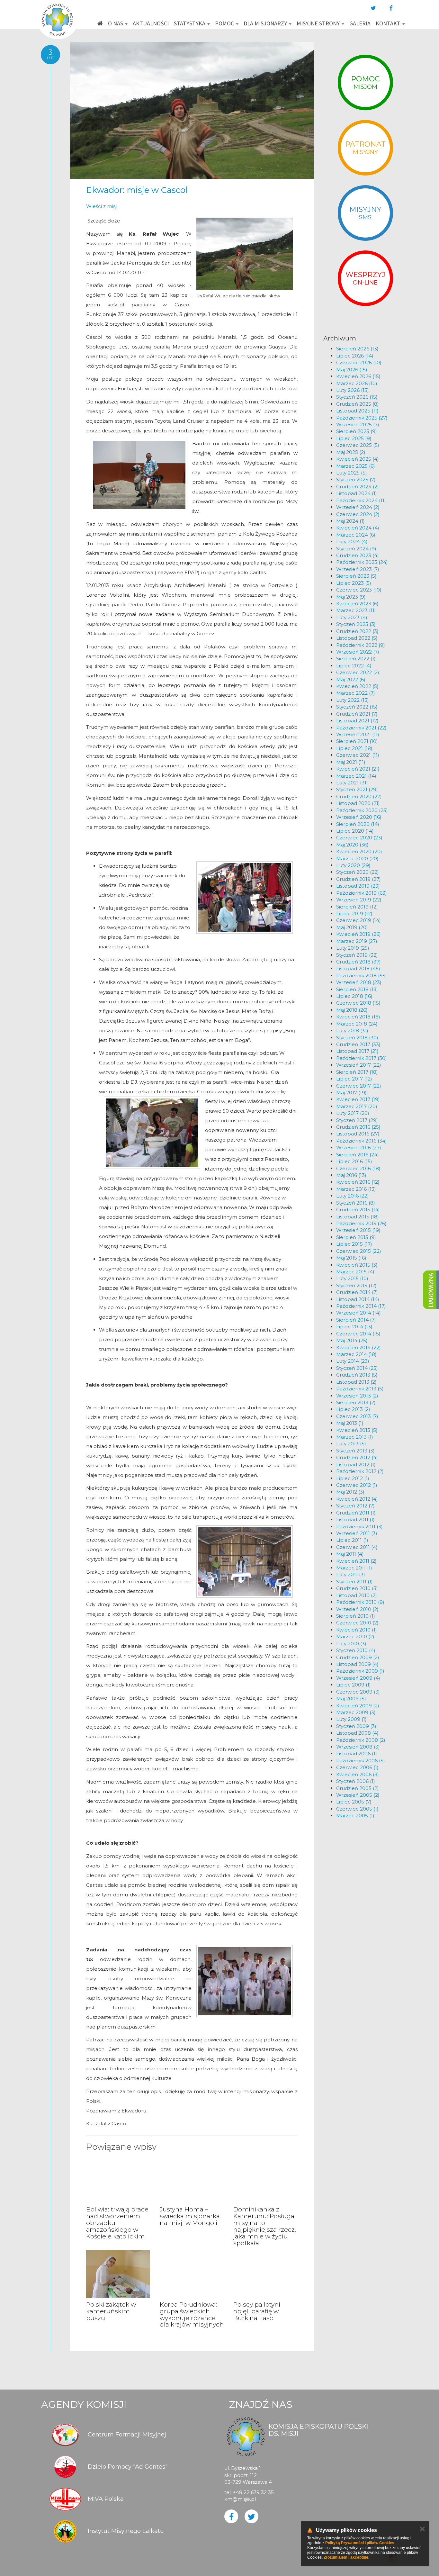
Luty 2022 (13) (353, 700)
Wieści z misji (102, 206)
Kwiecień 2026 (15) (358, 376)
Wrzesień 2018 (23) (359, 982)
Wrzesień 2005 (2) (358, 1795)
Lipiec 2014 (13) (354, 1327)
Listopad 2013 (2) (356, 1382)
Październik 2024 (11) (361, 500)
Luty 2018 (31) (352, 1030)
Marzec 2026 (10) (357, 383)
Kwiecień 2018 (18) (358, 1017)
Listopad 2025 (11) (357, 411)
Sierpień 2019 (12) (357, 907)
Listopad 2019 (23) (358, 886)
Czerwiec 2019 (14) (358, 920)
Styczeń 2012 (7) (355, 1506)
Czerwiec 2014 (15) (358, 1334)
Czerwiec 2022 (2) (358, 672)
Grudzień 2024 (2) (358, 487)
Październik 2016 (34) (362, 1141)
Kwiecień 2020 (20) (359, 851)
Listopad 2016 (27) (358, 1134)
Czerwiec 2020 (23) (359, 838)
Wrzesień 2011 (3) (357, 1533)
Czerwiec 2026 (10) (359, 362)
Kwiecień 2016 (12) (358, 1182)
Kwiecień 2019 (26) (358, 934)
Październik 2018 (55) (362, 976)
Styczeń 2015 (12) (356, 1285)
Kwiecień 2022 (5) (357, 686)
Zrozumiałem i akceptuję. (346, 2557)
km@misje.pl (240, 2499)
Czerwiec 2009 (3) (358, 1692)
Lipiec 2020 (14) (355, 831)
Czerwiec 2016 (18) (358, 1168)
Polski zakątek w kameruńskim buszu (111, 2311)
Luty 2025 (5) (352, 473)
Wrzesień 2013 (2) (357, 1396)
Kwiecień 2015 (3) (357, 1265)
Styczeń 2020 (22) (358, 872)
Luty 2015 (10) (352, 1278)
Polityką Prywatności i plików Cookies (360, 2543)
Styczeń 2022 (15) (357, 707)
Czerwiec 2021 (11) (358, 755)
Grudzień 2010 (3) (357, 1588)
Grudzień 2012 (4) (357, 1457)
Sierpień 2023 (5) (356, 576)
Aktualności (151, 23)
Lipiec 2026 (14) (355, 356)
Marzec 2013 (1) (355, 1437)
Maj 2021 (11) (351, 762)
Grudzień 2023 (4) (358, 555)
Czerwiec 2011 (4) (357, 1547)
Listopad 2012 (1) (356, 1464)
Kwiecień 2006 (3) (358, 1774)
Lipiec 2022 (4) (354, 666)
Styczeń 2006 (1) (356, 1781)
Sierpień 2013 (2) (356, 1402)
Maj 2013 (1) (350, 1423)
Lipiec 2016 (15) (354, 1161)
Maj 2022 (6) (351, 679)
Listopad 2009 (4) (357, 1664)
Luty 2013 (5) (351, 1444)
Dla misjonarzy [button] (266, 23)
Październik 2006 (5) (361, 1761)
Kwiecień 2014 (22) (358, 1347)
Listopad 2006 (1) (357, 1753)
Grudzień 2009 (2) (358, 1657)
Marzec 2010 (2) (355, 1636)
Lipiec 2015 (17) (354, 1244)
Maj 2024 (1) (350, 521)
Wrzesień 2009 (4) (358, 1678)
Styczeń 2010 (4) (356, 1650)
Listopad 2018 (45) (358, 968)
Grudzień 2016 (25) (358, 1127)
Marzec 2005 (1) (355, 1816)
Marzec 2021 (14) (356, 776)
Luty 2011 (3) (351, 1574)
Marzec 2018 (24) (357, 1024)
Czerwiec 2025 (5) (358, 445)
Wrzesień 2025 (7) (358, 425)
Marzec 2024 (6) (356, 535)
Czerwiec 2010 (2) (357, 1623)
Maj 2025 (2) (351, 452)
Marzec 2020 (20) (357, 859)
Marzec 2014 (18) (356, 1354)
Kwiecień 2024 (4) (358, 528)
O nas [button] (116, 23)
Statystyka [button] (190, 23)
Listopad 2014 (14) (358, 1299)
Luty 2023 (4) (352, 617)
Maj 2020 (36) (352, 845)
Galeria (360, 23)
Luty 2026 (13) (353, 390)
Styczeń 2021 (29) (357, 789)
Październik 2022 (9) (361, 645)
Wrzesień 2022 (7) (358, 652)
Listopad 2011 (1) (355, 1519)
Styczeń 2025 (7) (356, 479)
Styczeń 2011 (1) (354, 1582)
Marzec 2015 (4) (355, 1272)
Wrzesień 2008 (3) (358, 1747)
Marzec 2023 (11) (356, 610)
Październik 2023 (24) (362, 562)
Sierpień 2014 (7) (356, 1320)
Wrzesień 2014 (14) (358, 1313)
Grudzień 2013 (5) (357, 1375)
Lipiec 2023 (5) (354, 583)
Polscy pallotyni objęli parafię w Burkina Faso (257, 2311)
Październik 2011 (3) (359, 1527)
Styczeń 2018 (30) (357, 1038)
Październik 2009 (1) (360, 1671)
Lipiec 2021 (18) (354, 748)
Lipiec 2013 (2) (353, 1409)
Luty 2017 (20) (353, 1113)
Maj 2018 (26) (352, 1010)
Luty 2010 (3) (351, 1644)
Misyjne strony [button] (319, 23)
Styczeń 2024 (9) (356, 549)
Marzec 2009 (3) (356, 1712)
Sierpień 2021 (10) (357, 741)
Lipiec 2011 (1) (352, 1540)
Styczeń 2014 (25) (357, 1368)
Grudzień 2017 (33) (358, 1044)
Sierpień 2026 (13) (357, 349)
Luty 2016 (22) (353, 1196)
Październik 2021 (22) (361, 728)
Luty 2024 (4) (352, 542)
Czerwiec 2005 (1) (357, 1809)
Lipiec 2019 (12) (354, 913)
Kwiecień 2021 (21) (358, 769)
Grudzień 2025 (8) (358, 404)
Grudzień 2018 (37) (358, 962)
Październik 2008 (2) (361, 1740)
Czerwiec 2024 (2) (358, 514)
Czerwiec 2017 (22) (359, 1086)
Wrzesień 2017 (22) (359, 1065)
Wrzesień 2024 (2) (358, 507)
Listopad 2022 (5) (357, 638)
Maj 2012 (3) (350, 1492)
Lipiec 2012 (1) (353, 1478)
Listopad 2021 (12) (357, 721)
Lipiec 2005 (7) (354, 1802)
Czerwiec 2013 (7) (357, 1416)
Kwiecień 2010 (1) (357, 1630)
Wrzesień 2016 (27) (359, 1148)
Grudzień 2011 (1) (356, 1513)
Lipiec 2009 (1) (354, 1685)
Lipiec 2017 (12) (354, 1079)
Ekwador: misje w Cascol (137, 190)
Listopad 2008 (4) (357, 1733)
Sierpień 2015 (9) (356, 1237)
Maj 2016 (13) (351, 1175)
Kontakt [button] (389, 23)
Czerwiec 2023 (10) (359, 590)
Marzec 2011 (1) (354, 1568)
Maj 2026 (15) (352, 370)
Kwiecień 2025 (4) (358, 459)
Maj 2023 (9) (351, 597)
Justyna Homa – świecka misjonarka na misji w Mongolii (190, 2216)
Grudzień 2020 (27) (359, 796)
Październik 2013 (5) (360, 1389)
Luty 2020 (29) (353, 865)
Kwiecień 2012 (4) (357, 1499)
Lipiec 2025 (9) (354, 438)
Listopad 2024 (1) (357, 493)
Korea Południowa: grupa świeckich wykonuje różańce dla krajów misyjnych (192, 2315)
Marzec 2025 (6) (356, 466)
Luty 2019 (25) (353, 948)
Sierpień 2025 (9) (357, 431)
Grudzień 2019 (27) (358, 879)
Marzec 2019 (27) (357, 941)
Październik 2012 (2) (360, 1471)
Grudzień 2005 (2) (358, 1788)
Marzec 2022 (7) (356, 693)
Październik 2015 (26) (361, 1223)
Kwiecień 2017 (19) (358, 1099)
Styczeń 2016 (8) (356, 1203)
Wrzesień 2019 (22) (359, 900)
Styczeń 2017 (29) (357, 1120)
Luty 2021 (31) (352, 783)
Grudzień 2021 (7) (357, 714)
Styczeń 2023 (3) (356, 624)
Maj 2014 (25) (352, 1340)
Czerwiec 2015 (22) (359, 1251)
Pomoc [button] (225, 23)
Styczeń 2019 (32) (357, 955)
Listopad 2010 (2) (357, 1595)
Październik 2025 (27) (362, 418)
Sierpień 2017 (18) (357, 1072)
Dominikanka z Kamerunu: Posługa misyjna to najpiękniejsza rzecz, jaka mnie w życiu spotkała (265, 2226)
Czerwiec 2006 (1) (357, 1767)
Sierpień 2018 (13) (357, 989)
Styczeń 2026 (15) (357, 397)
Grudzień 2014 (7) (357, 1292)
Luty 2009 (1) (351, 1719)
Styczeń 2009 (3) (356, 1726)
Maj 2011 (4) (350, 1554)
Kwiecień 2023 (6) (357, 604)
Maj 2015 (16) (351, 1258)
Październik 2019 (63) (362, 893)
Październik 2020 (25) (362, 810)
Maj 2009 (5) (351, 1699)
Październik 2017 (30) (362, 1058)
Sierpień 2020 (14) (358, 824)
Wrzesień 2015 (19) (358, 1230)
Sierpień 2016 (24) (358, 1155)
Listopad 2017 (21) (357, 1051)
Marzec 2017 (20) (357, 1106)
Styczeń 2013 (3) (355, 1451)
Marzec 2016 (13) (356, 1189)
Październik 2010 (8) (360, 1602)
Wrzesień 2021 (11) (358, 734)
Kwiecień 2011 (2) (356, 1561)
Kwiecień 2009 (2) (358, 1706)
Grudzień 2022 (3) (357, 631)
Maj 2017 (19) (351, 1093)
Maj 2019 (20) (352, 927)
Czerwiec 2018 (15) (358, 1003)
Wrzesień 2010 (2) (357, 1609)
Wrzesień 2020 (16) (359, 817)
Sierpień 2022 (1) (356, 659)
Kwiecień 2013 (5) (357, 1430)
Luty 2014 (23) (353, 1361)
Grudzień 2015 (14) (358, 1210)
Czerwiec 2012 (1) (357, 1485)
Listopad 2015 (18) (358, 1217)
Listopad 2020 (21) (358, 803)
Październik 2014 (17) (361, 1306)
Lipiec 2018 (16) (354, 996)
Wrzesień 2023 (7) (358, 569)
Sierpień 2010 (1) (356, 1616)
